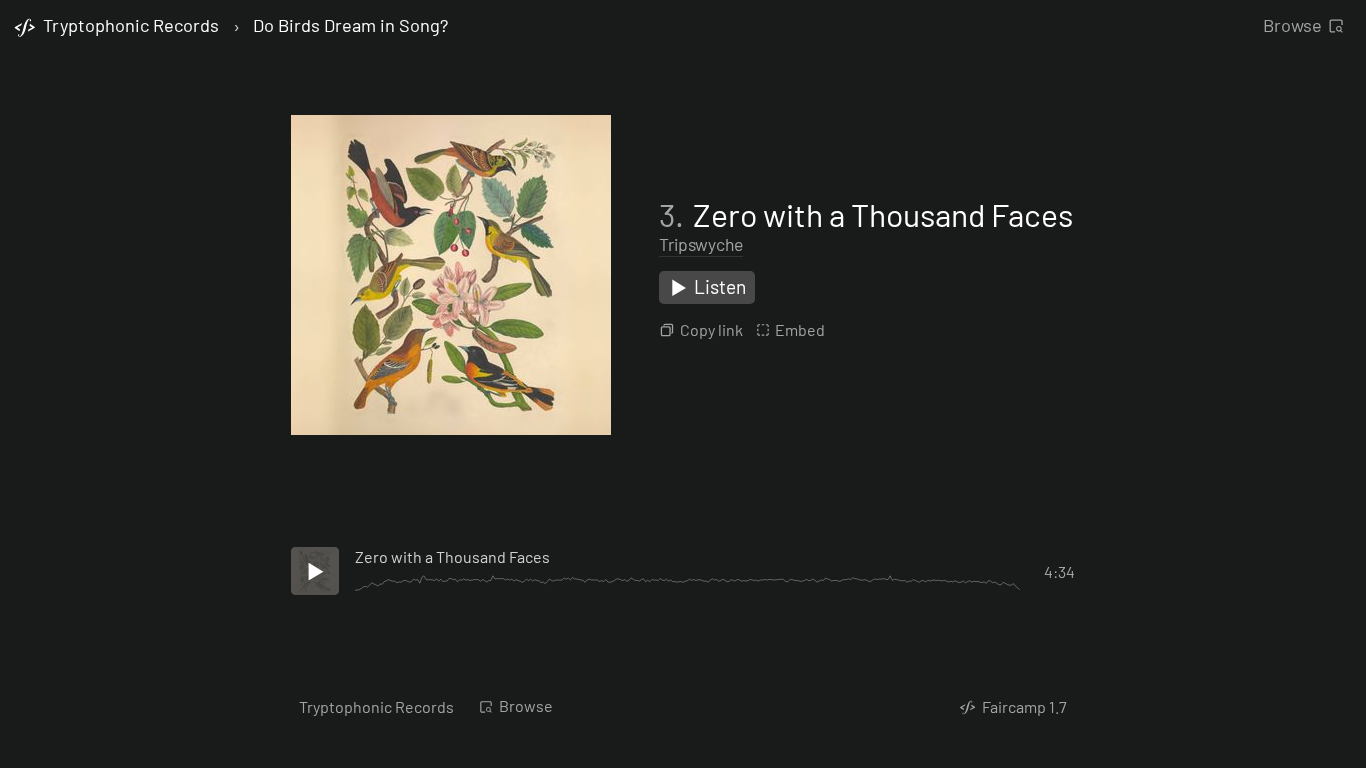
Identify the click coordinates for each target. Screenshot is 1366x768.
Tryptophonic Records (376, 706)
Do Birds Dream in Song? (350, 26)
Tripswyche (701, 244)
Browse (1292, 25)
